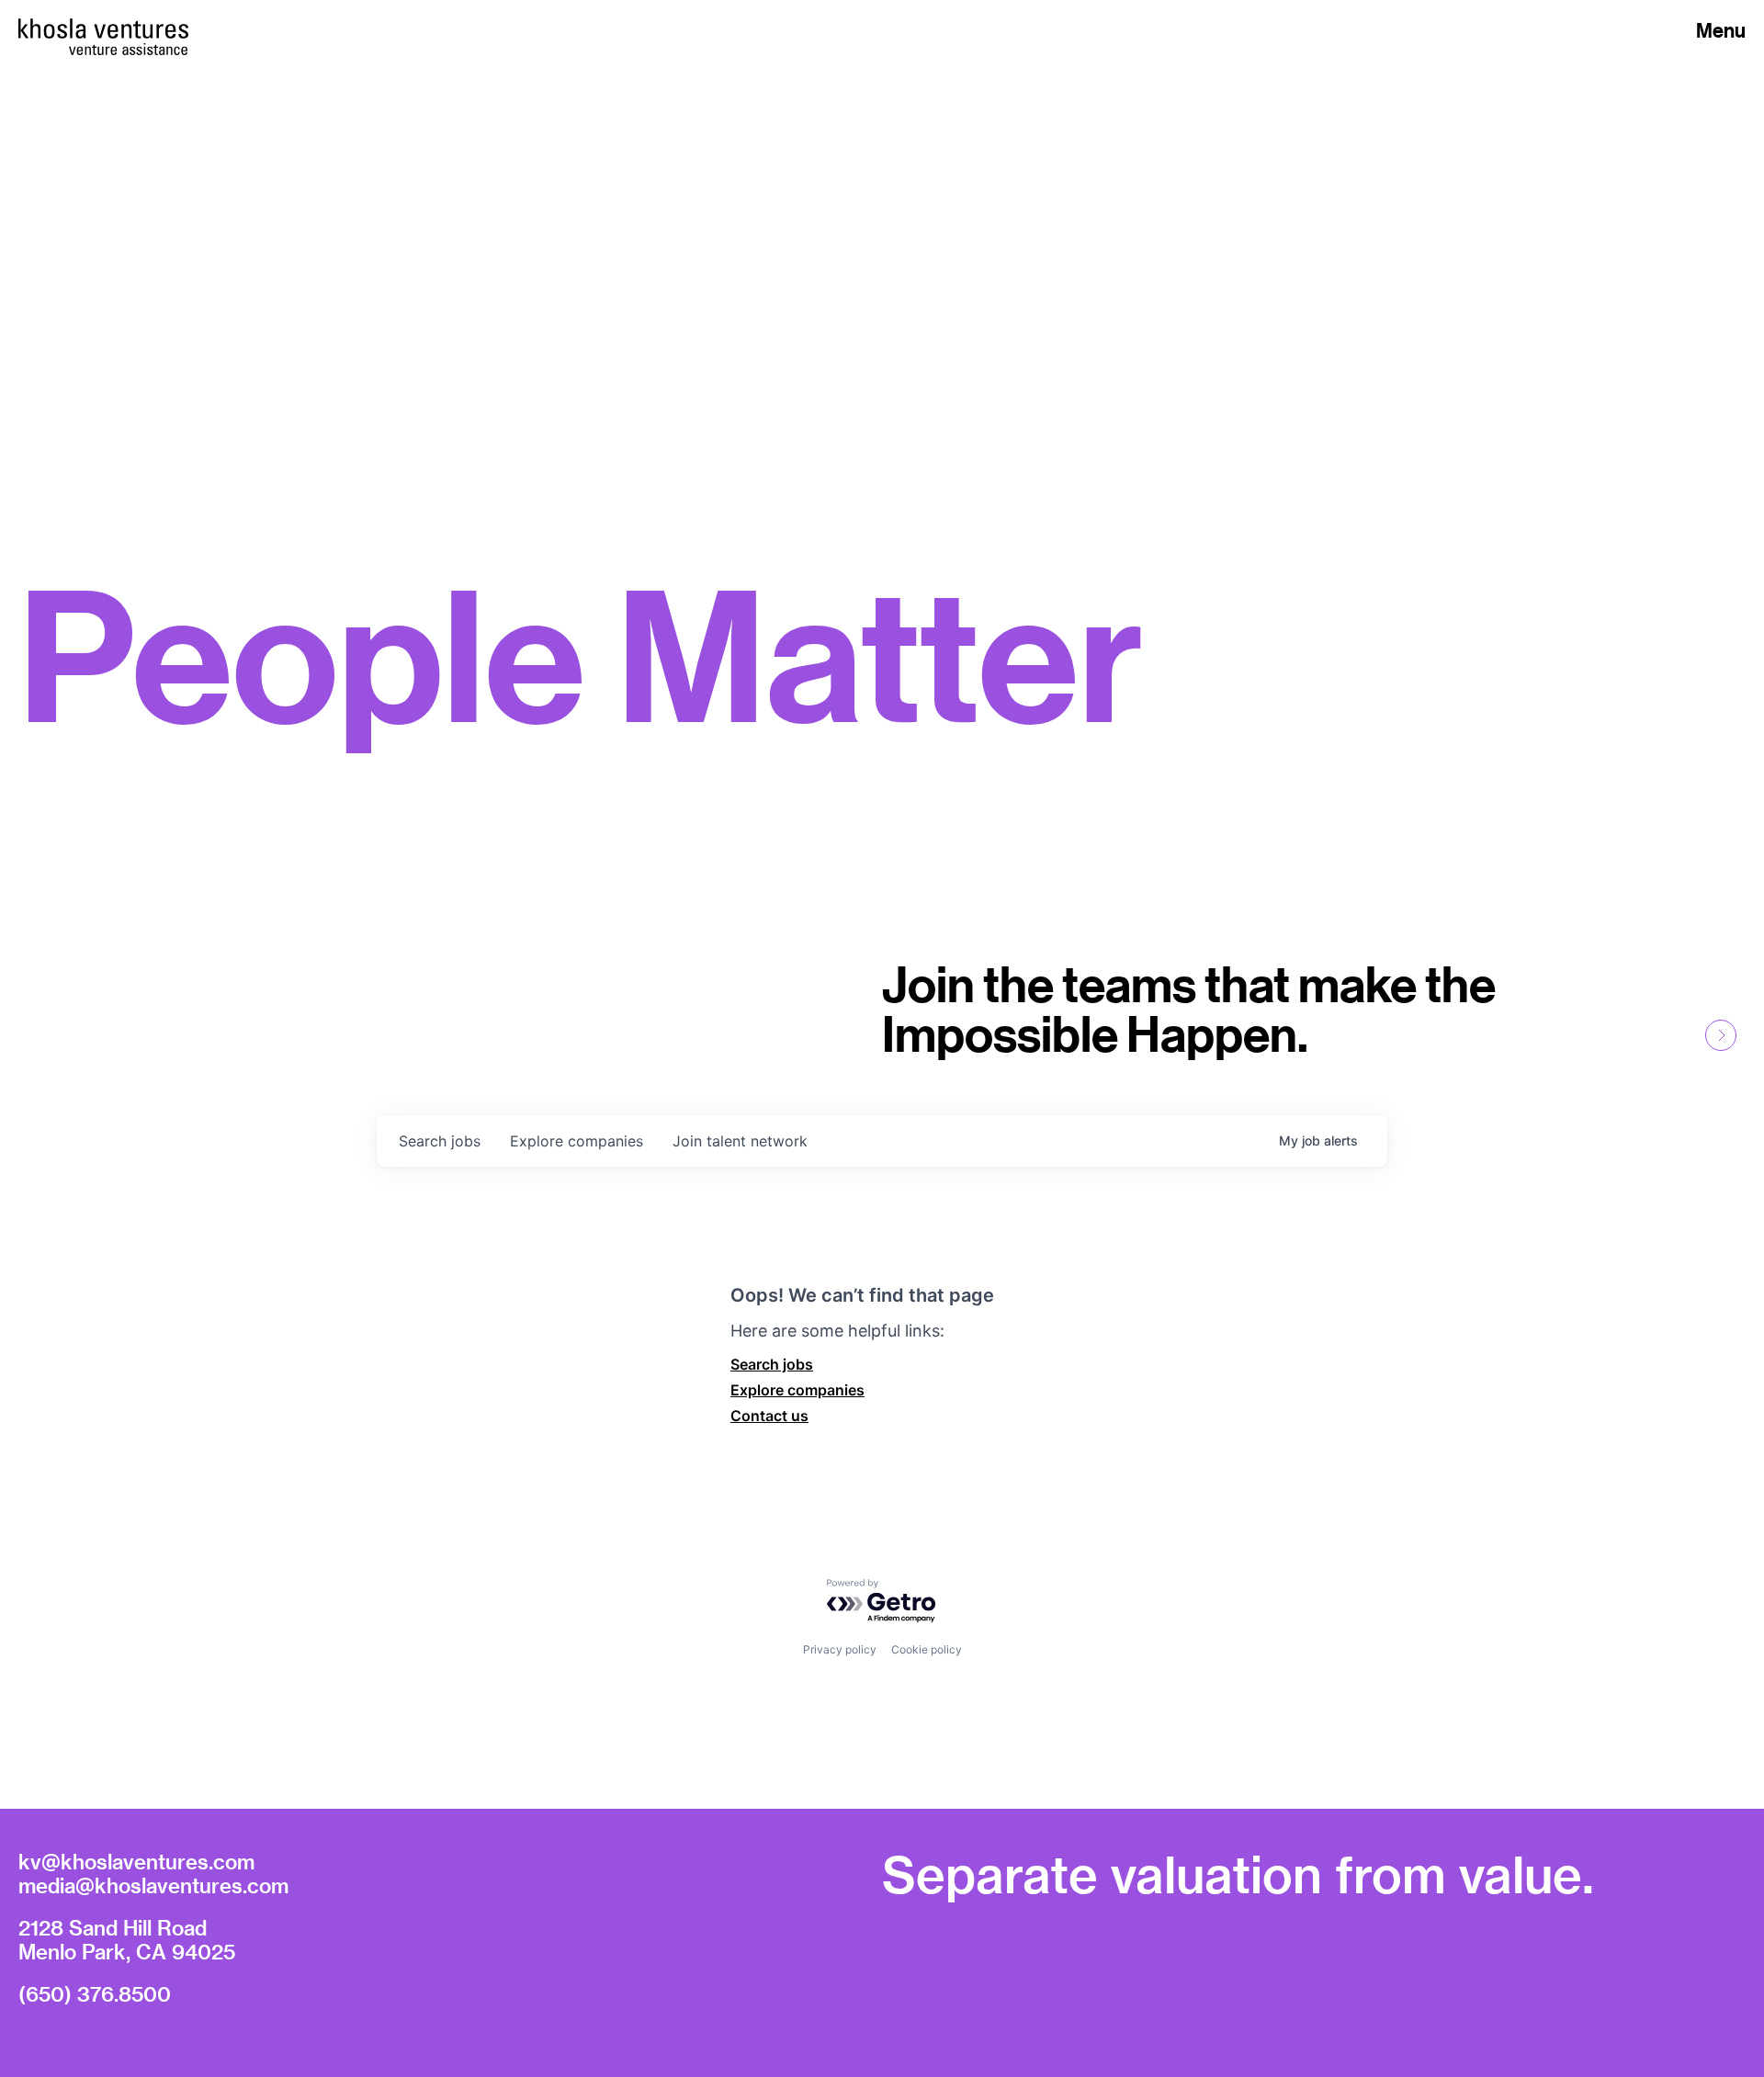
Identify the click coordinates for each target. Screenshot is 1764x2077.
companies (577, 1141)
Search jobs (772, 1364)
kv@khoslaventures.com (136, 1861)
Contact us (769, 1416)
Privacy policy (840, 1649)
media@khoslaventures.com (153, 1885)
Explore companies (797, 1390)
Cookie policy (927, 1649)
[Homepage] (103, 28)
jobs (440, 1141)
